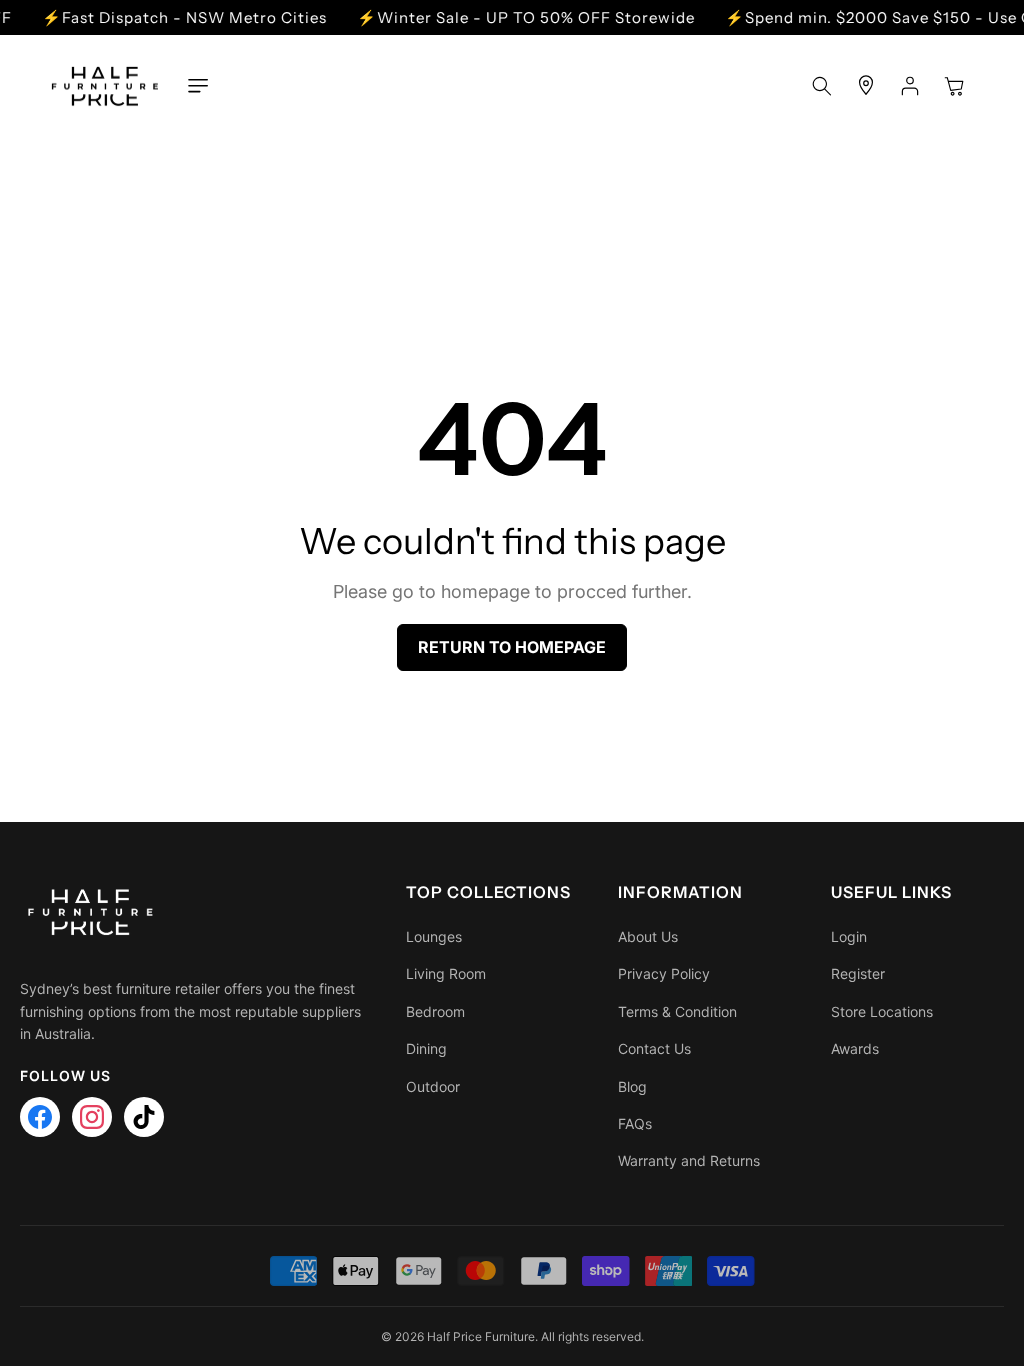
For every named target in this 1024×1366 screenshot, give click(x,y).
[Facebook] (40, 1117)
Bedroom (435, 1011)
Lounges (434, 936)
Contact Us (654, 1048)
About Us (648, 936)
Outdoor (433, 1086)
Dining (426, 1048)
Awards (855, 1048)
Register (858, 973)
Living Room (446, 973)
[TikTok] (144, 1117)
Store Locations (882, 1011)
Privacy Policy (664, 973)
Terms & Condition (677, 1011)
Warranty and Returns (689, 1160)
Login (849, 936)
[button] (198, 86)
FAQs (635, 1123)
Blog (632, 1086)
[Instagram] (92, 1117)
